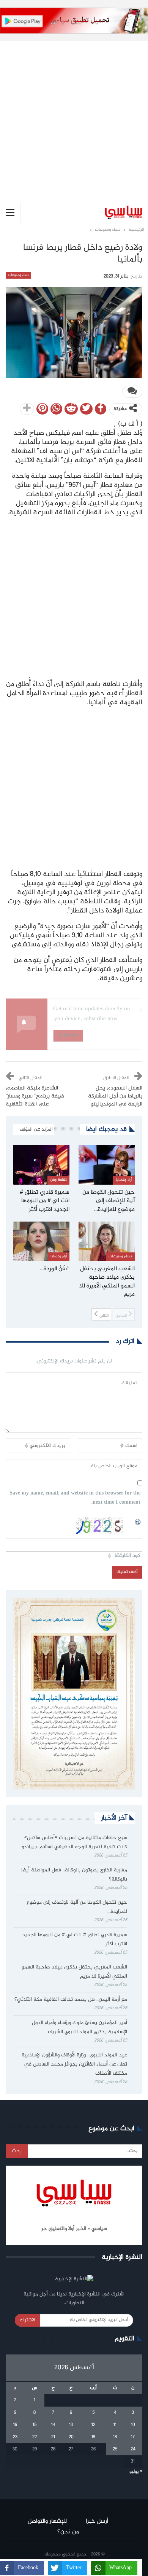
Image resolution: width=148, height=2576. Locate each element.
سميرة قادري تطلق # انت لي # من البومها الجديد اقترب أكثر (75, 1940)
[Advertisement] (74, 116)
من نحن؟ (68, 2532)
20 (71, 2437)
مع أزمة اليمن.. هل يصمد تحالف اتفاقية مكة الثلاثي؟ (71, 2000)
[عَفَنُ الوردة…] (41, 1241)
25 (115, 2449)
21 (53, 2437)
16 (15, 2425)
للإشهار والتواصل (47, 2521)
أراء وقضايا (124, 1180)
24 (133, 2449)
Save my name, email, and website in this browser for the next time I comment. (75, 1498)
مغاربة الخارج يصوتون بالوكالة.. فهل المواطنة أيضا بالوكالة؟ (74, 1875)
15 (35, 2425)
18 (115, 2437)
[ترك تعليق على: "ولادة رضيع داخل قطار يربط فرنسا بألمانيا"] (132, 392)
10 (133, 2425)
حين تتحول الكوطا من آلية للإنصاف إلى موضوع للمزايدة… (77, 1907)
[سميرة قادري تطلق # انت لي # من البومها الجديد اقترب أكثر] (41, 1165)
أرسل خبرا (97, 2521)
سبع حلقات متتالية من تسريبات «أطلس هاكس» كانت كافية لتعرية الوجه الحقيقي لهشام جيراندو (74, 1842)
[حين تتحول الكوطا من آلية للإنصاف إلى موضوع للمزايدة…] (107, 1165)
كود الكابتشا (128, 1556)
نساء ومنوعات (18, 275)
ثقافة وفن (58, 1180)
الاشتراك (28, 2320)
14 (53, 2425)
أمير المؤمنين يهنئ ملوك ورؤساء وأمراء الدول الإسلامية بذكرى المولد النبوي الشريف (80, 2027)
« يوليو (136, 2472)
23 (15, 2437)
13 (71, 2425)
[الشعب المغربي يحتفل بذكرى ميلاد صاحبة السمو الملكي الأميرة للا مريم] (107, 1241)
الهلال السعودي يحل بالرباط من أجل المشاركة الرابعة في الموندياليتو (115, 1096)
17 (133, 2437)
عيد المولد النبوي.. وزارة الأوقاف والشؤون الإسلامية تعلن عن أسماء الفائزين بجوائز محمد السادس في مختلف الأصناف (74, 2064)
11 (115, 2425)
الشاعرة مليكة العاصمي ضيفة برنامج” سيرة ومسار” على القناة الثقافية (35, 1096)
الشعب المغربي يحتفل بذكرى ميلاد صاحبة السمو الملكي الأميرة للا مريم (74, 1972)
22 (35, 2437)
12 (93, 2425)
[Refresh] (138, 1521)
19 (93, 2437)
